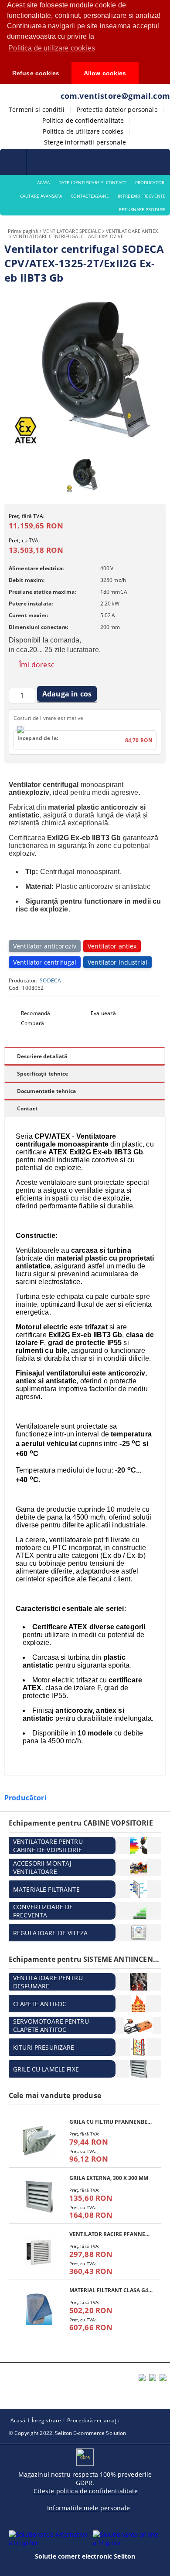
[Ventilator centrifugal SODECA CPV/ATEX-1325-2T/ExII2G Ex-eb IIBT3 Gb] (85, 448)
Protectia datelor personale (117, 109)
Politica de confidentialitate (83, 120)
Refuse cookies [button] (36, 73)
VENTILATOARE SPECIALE (72, 231)
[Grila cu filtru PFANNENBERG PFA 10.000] (39, 2141)
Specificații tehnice (42, 1074)
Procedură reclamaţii (93, 2420)
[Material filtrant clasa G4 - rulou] (39, 2309)
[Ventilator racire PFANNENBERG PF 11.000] (39, 2253)
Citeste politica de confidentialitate (86, 2491)
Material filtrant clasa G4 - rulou (111, 2290)
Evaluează (103, 1013)
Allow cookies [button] (105, 73)
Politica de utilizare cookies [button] (52, 48)
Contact (27, 1108)
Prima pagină (23, 231)
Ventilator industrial (117, 962)
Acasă (18, 2420)
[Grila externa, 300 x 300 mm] (39, 2197)
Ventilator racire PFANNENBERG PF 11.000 (111, 2234)
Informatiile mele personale (88, 2508)
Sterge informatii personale (85, 142)
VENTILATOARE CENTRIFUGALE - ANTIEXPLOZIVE (68, 236)
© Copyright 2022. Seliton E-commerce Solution (67, 2433)
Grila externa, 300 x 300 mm (109, 2178)
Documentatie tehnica (46, 1091)
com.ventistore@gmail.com (115, 96)
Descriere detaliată (42, 1056)
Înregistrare (46, 2420)
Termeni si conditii (37, 109)
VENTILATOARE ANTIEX (132, 231)
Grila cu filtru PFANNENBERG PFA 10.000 (111, 2122)
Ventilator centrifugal (45, 962)
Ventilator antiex (112, 946)
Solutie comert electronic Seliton (85, 2556)
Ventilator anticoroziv (45, 946)
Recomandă (36, 1013)
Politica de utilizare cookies (83, 131)
